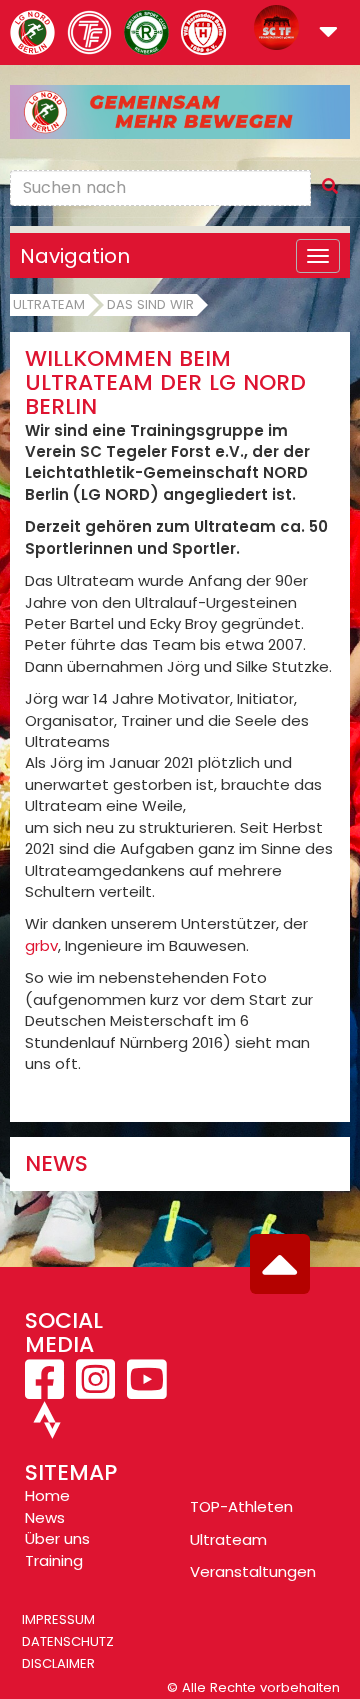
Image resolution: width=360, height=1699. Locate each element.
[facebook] (46, 1390)
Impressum (58, 1619)
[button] (328, 33)
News (45, 1517)
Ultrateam (49, 304)
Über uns (57, 1538)
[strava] (45, 1428)
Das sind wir (150, 304)
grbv (41, 945)
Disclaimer (58, 1663)
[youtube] (144, 1390)
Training (54, 1560)
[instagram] (95, 1390)
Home (47, 1495)
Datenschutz (68, 1641)
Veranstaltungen (253, 1571)
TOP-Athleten (241, 1506)
